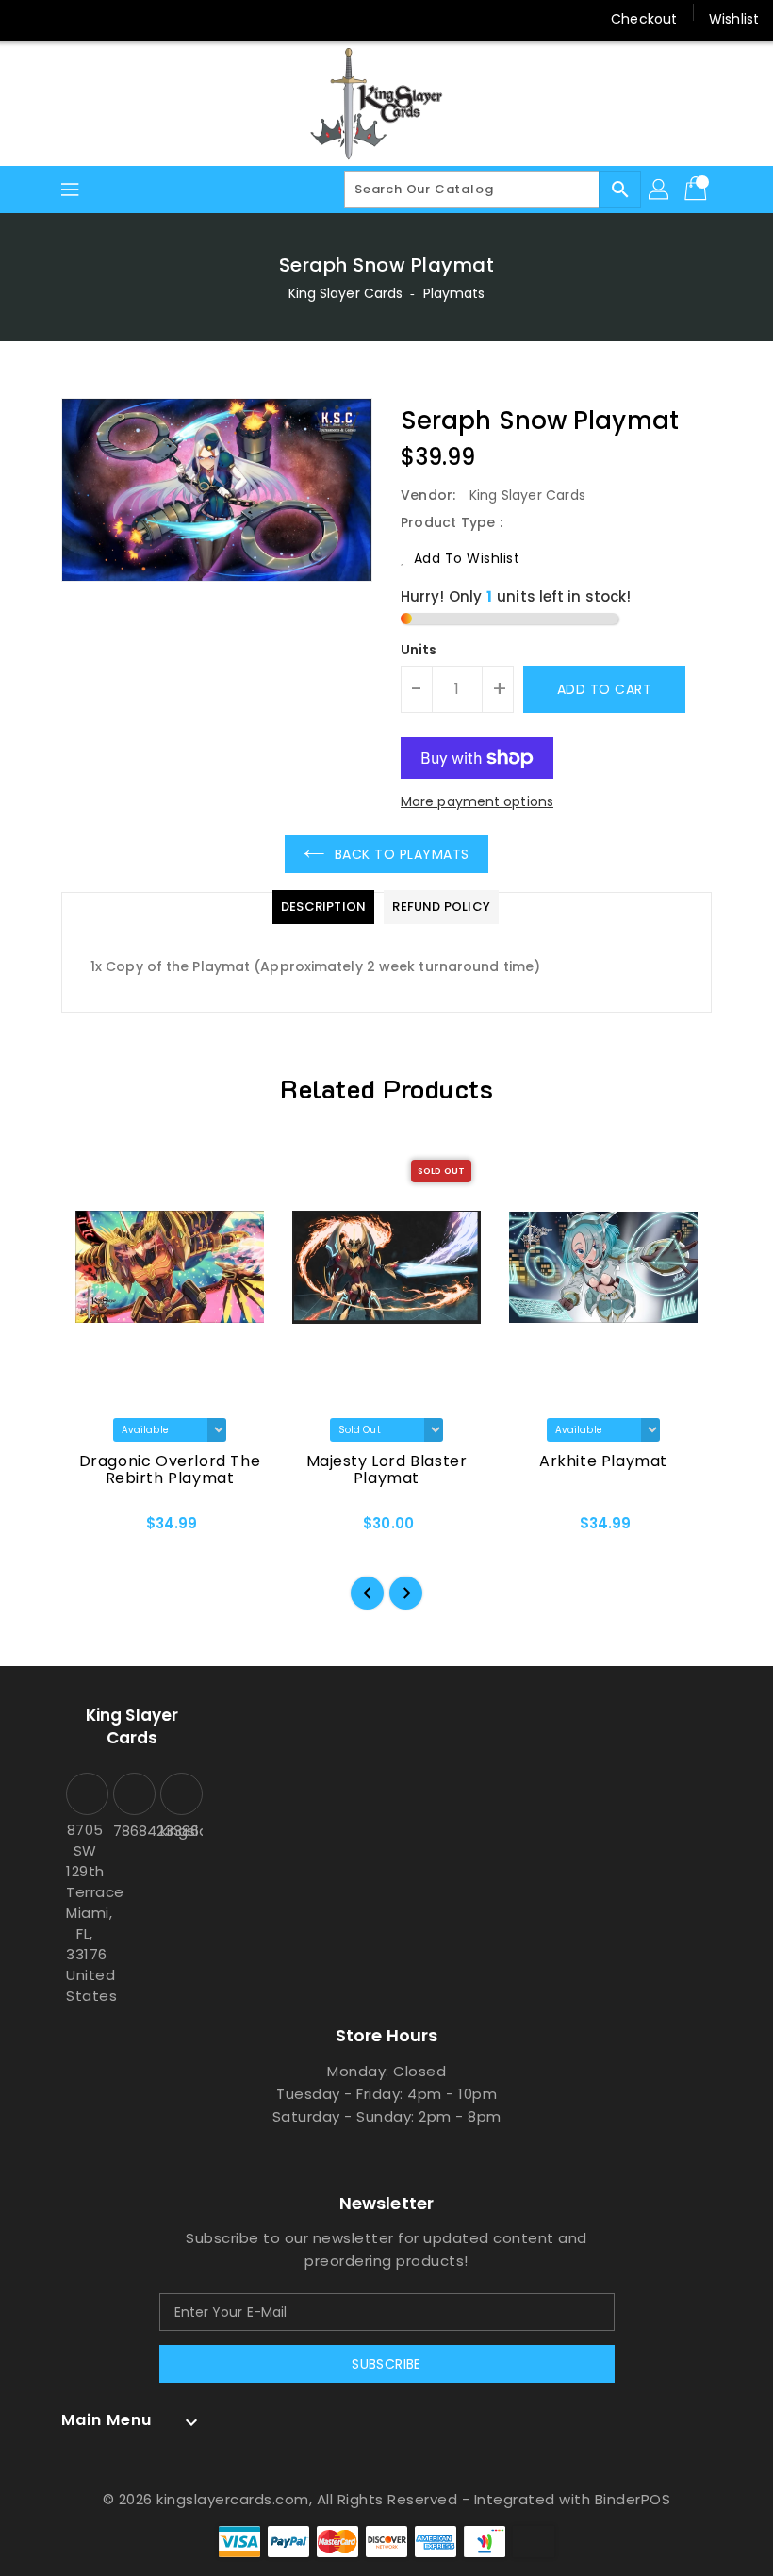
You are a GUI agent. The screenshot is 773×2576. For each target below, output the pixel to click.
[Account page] (660, 190)
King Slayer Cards (346, 293)
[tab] (323, 907)
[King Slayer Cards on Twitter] (66, 19)
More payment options (477, 801)
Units (419, 650)
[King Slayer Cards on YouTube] (138, 19)
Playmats (454, 293)
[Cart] (698, 190)
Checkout (644, 19)
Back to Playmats (402, 854)
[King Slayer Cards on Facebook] (30, 19)
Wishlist (734, 19)
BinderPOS (633, 2499)
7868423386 (132, 1831)
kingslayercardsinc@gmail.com (179, 1831)
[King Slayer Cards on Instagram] (102, 19)
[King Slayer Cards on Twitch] (173, 19)
